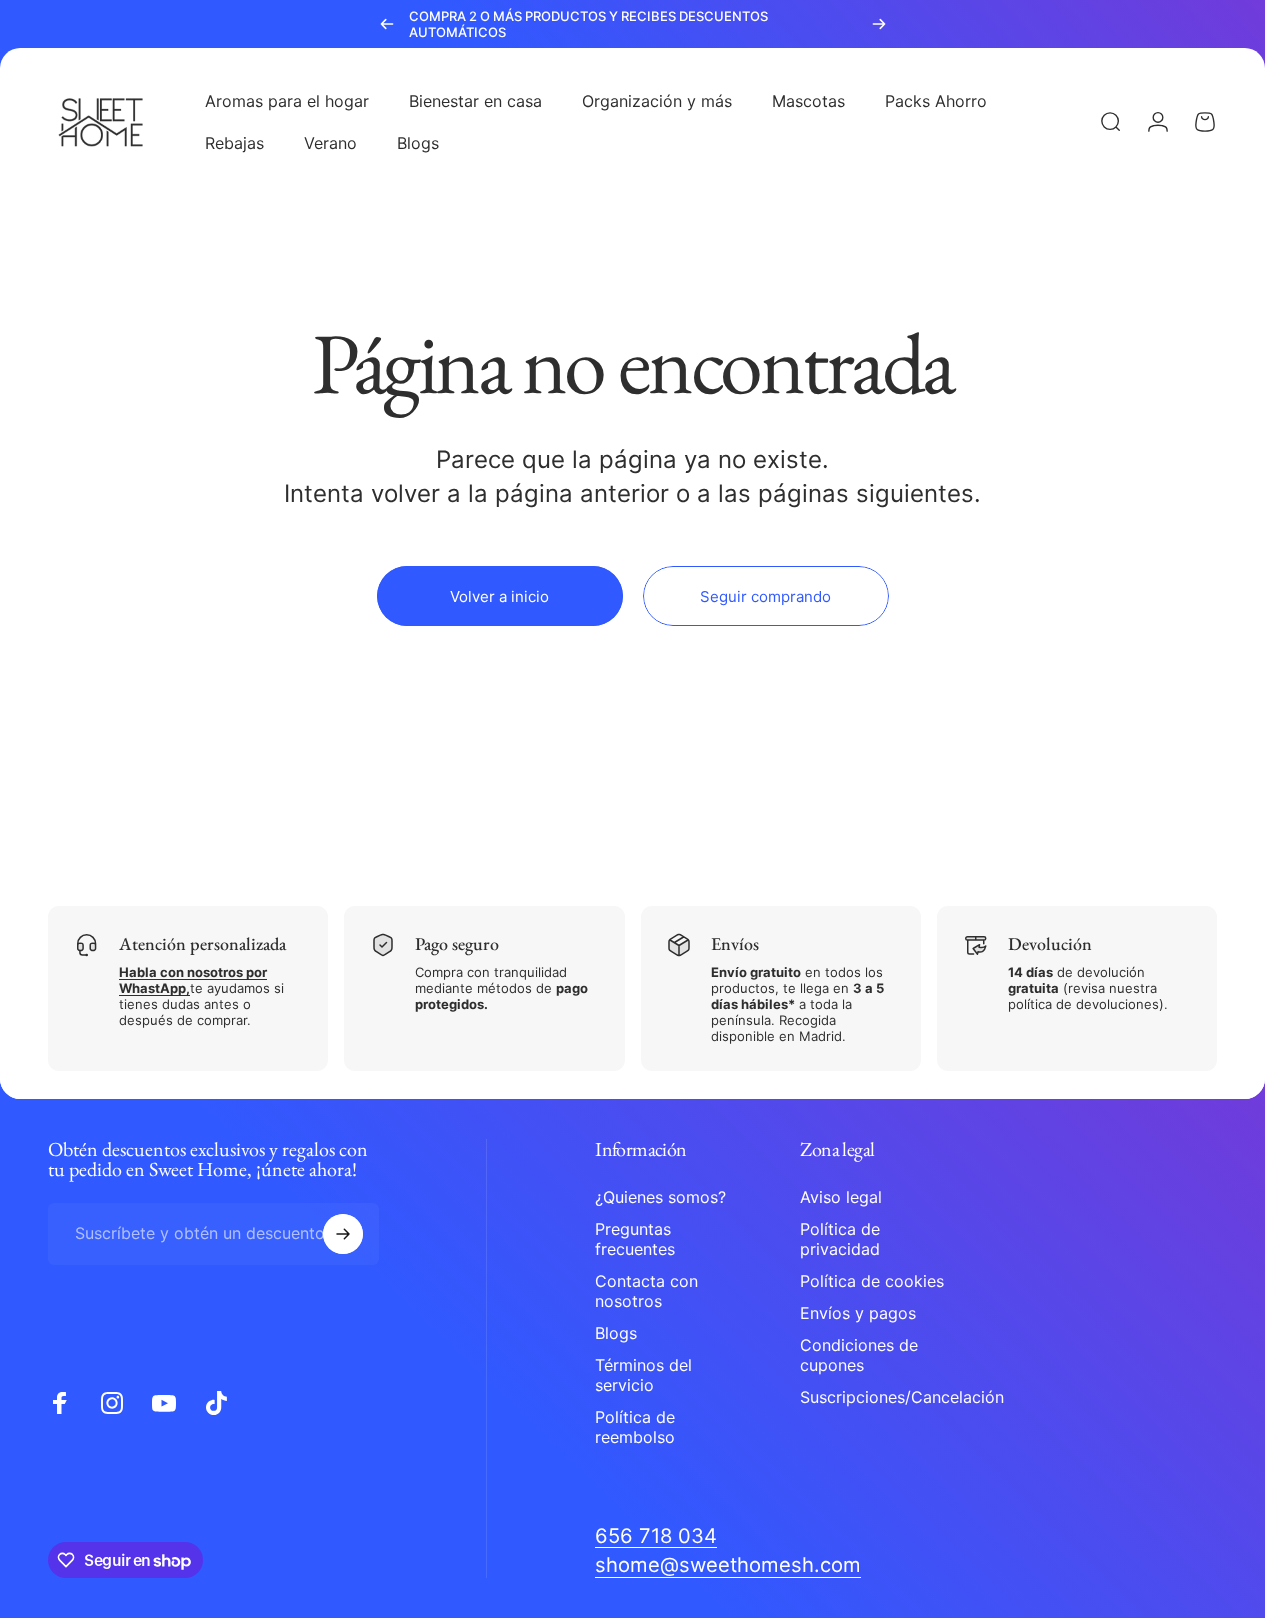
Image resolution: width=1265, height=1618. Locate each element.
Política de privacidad (840, 1239)
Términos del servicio (643, 1375)
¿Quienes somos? (660, 1197)
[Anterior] (387, 24)
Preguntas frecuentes (635, 1239)
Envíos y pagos (858, 1313)
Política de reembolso (635, 1427)
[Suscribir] (343, 1234)
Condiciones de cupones (859, 1355)
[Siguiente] (879, 24)
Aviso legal (841, 1197)
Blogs (616, 1333)
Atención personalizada (202, 943)
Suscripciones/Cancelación (902, 1397)
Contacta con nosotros (646, 1291)
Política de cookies (872, 1281)
